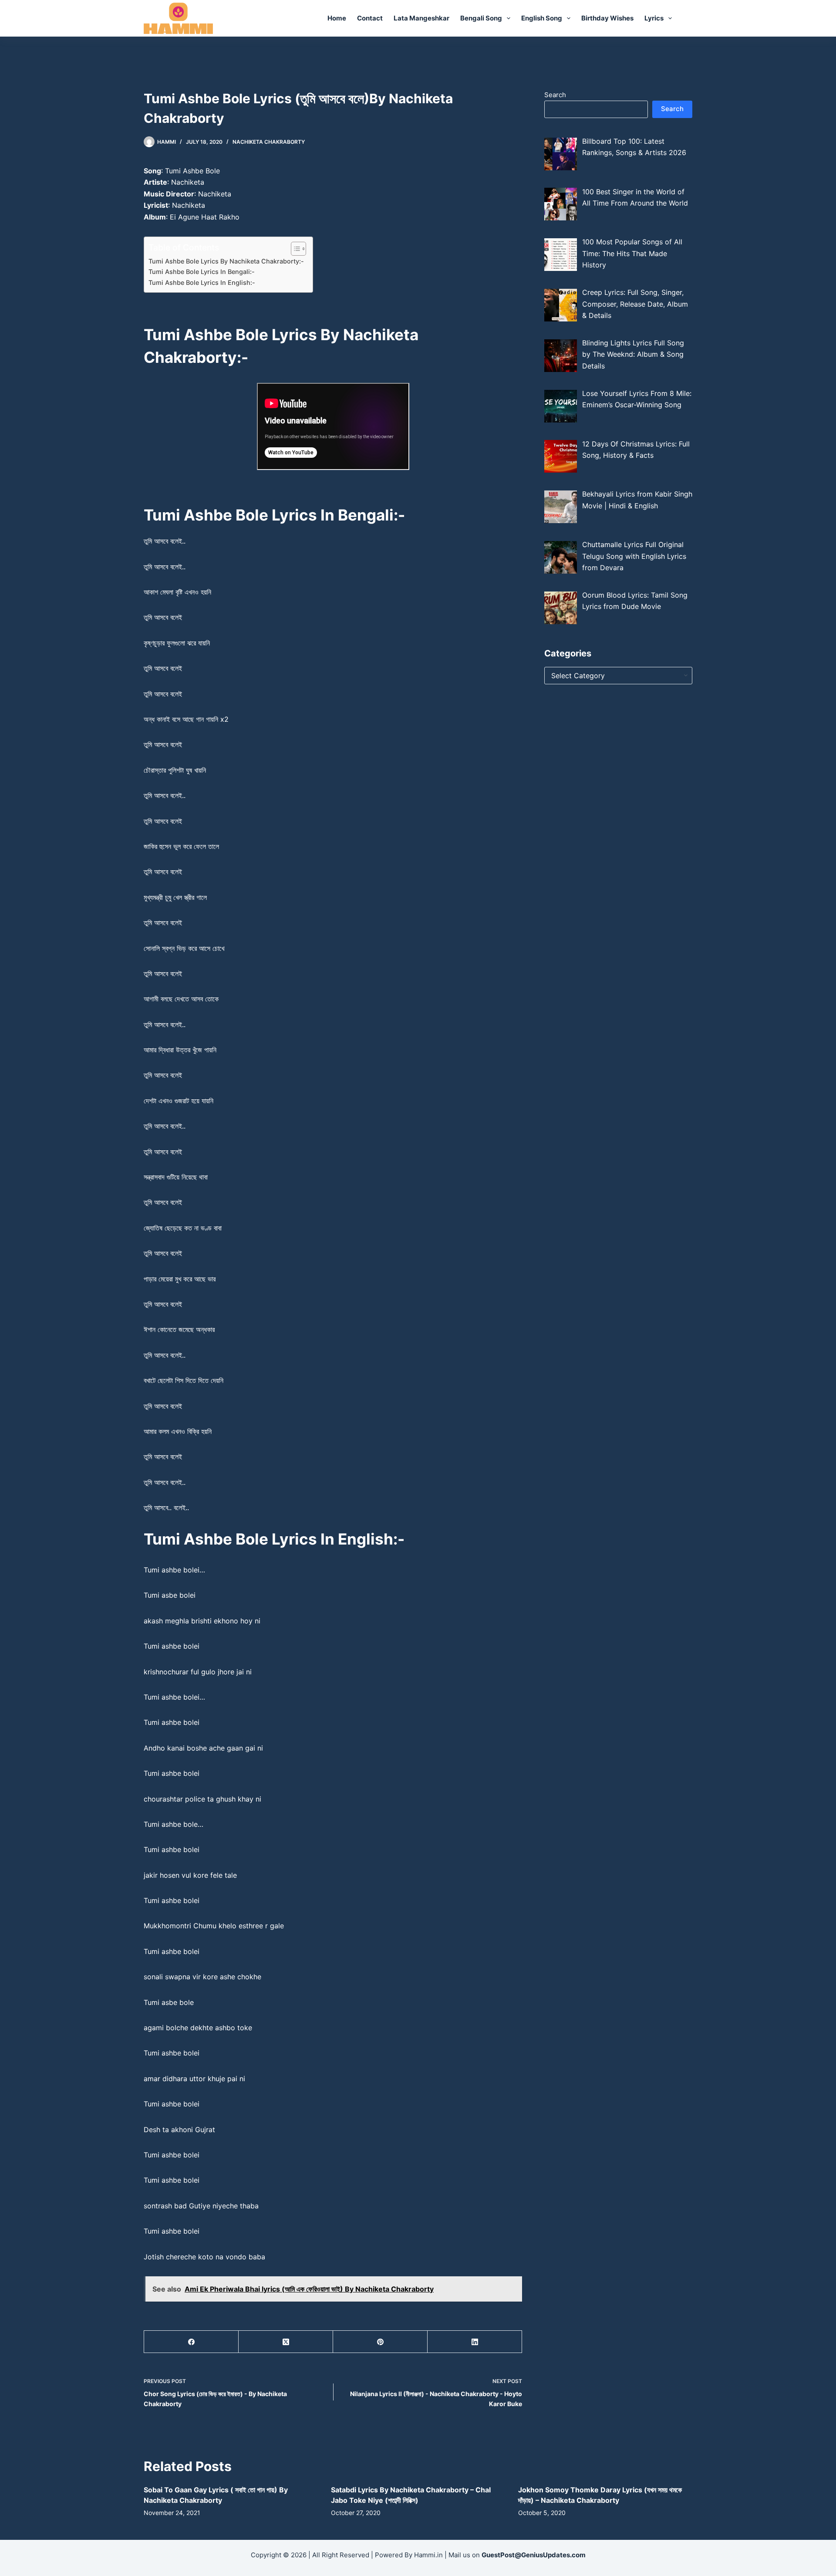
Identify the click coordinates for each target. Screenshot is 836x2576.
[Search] (689, 19)
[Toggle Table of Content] (294, 249)
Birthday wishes (607, 18)
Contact (370, 18)
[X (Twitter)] (286, 2342)
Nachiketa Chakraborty (269, 142)
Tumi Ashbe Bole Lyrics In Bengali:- (202, 272)
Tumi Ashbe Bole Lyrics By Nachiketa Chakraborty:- (226, 261)
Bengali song (481, 18)
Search (555, 95)
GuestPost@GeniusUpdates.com (534, 2555)
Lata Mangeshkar (421, 18)
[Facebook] (191, 2342)
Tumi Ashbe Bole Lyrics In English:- (202, 282)
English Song (542, 18)
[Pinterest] (380, 2342)
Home (337, 18)
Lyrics (654, 18)
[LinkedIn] (475, 2342)
